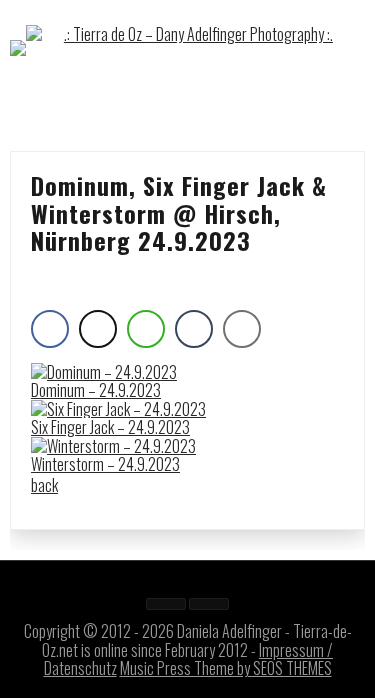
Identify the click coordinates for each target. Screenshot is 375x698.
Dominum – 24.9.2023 (96, 390)
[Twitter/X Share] (98, 329)
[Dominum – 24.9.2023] (104, 372)
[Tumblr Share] (194, 329)
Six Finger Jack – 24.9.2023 (110, 427)
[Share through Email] (242, 329)
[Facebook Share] (50, 329)
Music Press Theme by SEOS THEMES (226, 668)
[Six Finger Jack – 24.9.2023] (118, 409)
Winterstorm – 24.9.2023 (105, 464)
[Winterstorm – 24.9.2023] (113, 446)
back (44, 485)
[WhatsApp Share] (146, 329)
